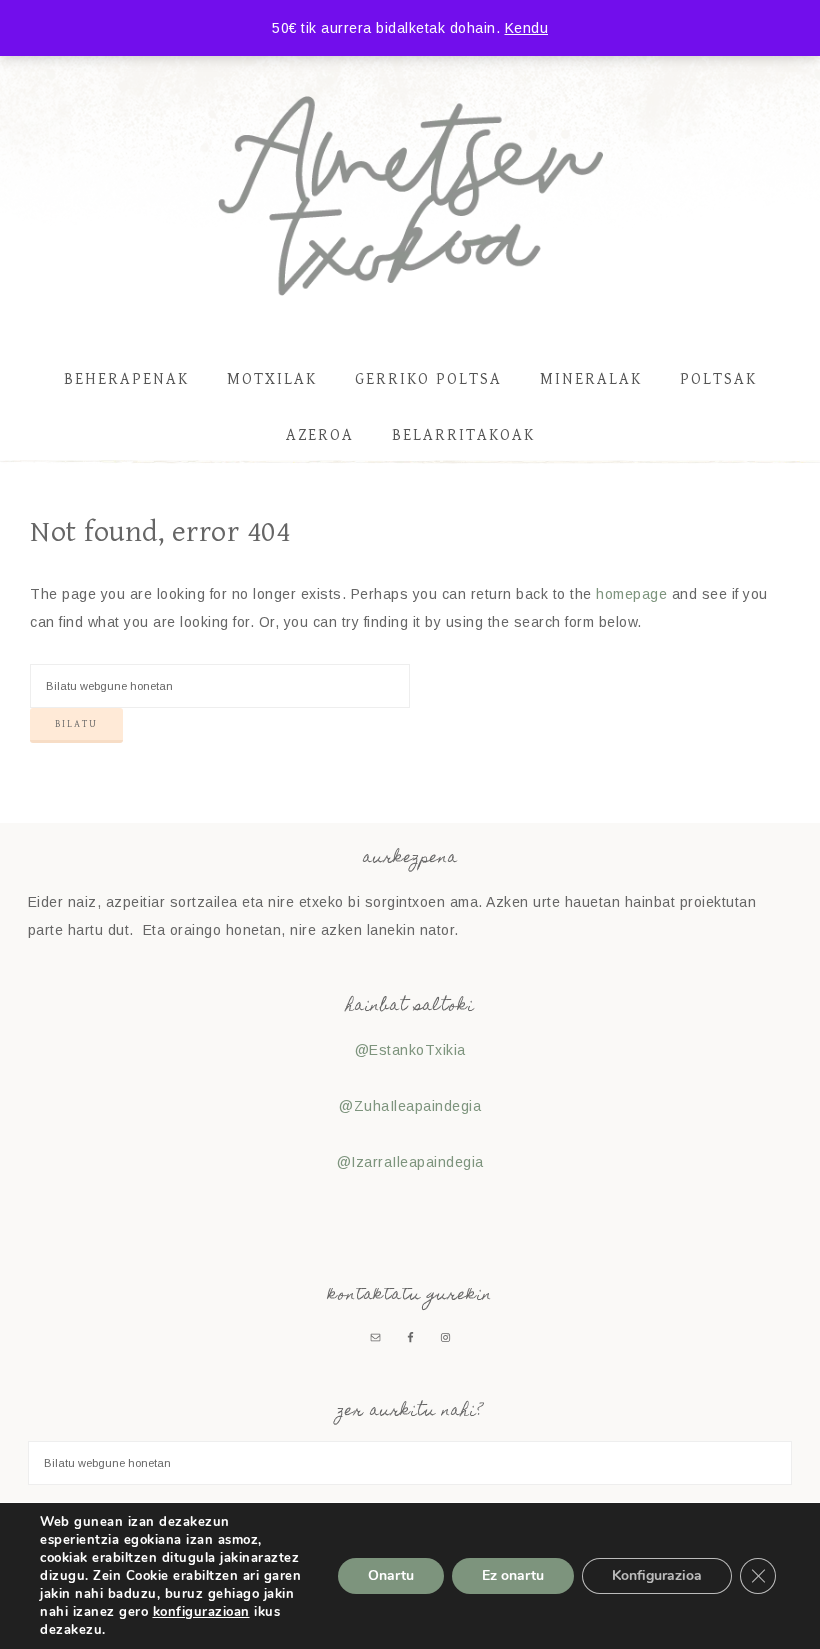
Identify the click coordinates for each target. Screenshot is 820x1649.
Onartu (391, 1575)
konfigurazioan (201, 1612)
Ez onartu (513, 1575)
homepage (631, 594)
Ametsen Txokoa (410, 196)
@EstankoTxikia (410, 1050)
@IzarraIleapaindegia (410, 1162)
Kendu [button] (527, 28)
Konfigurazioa (657, 1575)
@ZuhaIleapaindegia (410, 1106)
